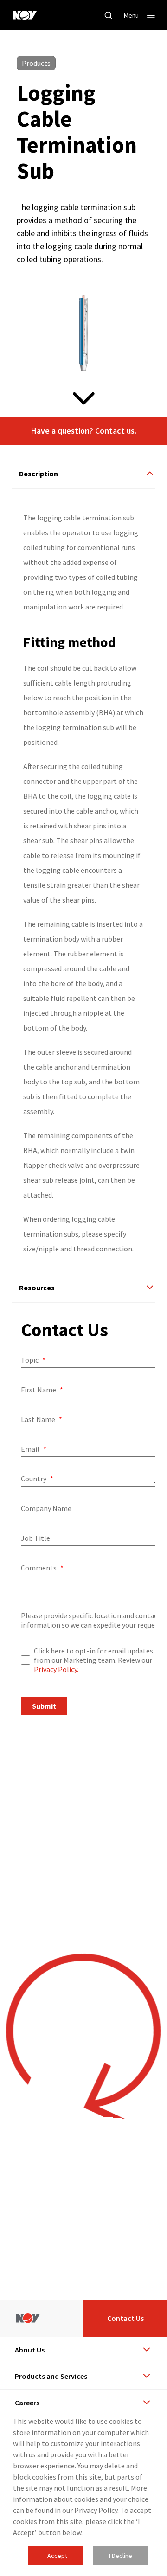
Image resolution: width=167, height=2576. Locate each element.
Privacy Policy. (56, 1669)
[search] (109, 15)
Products (36, 63)
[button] (83, 431)
